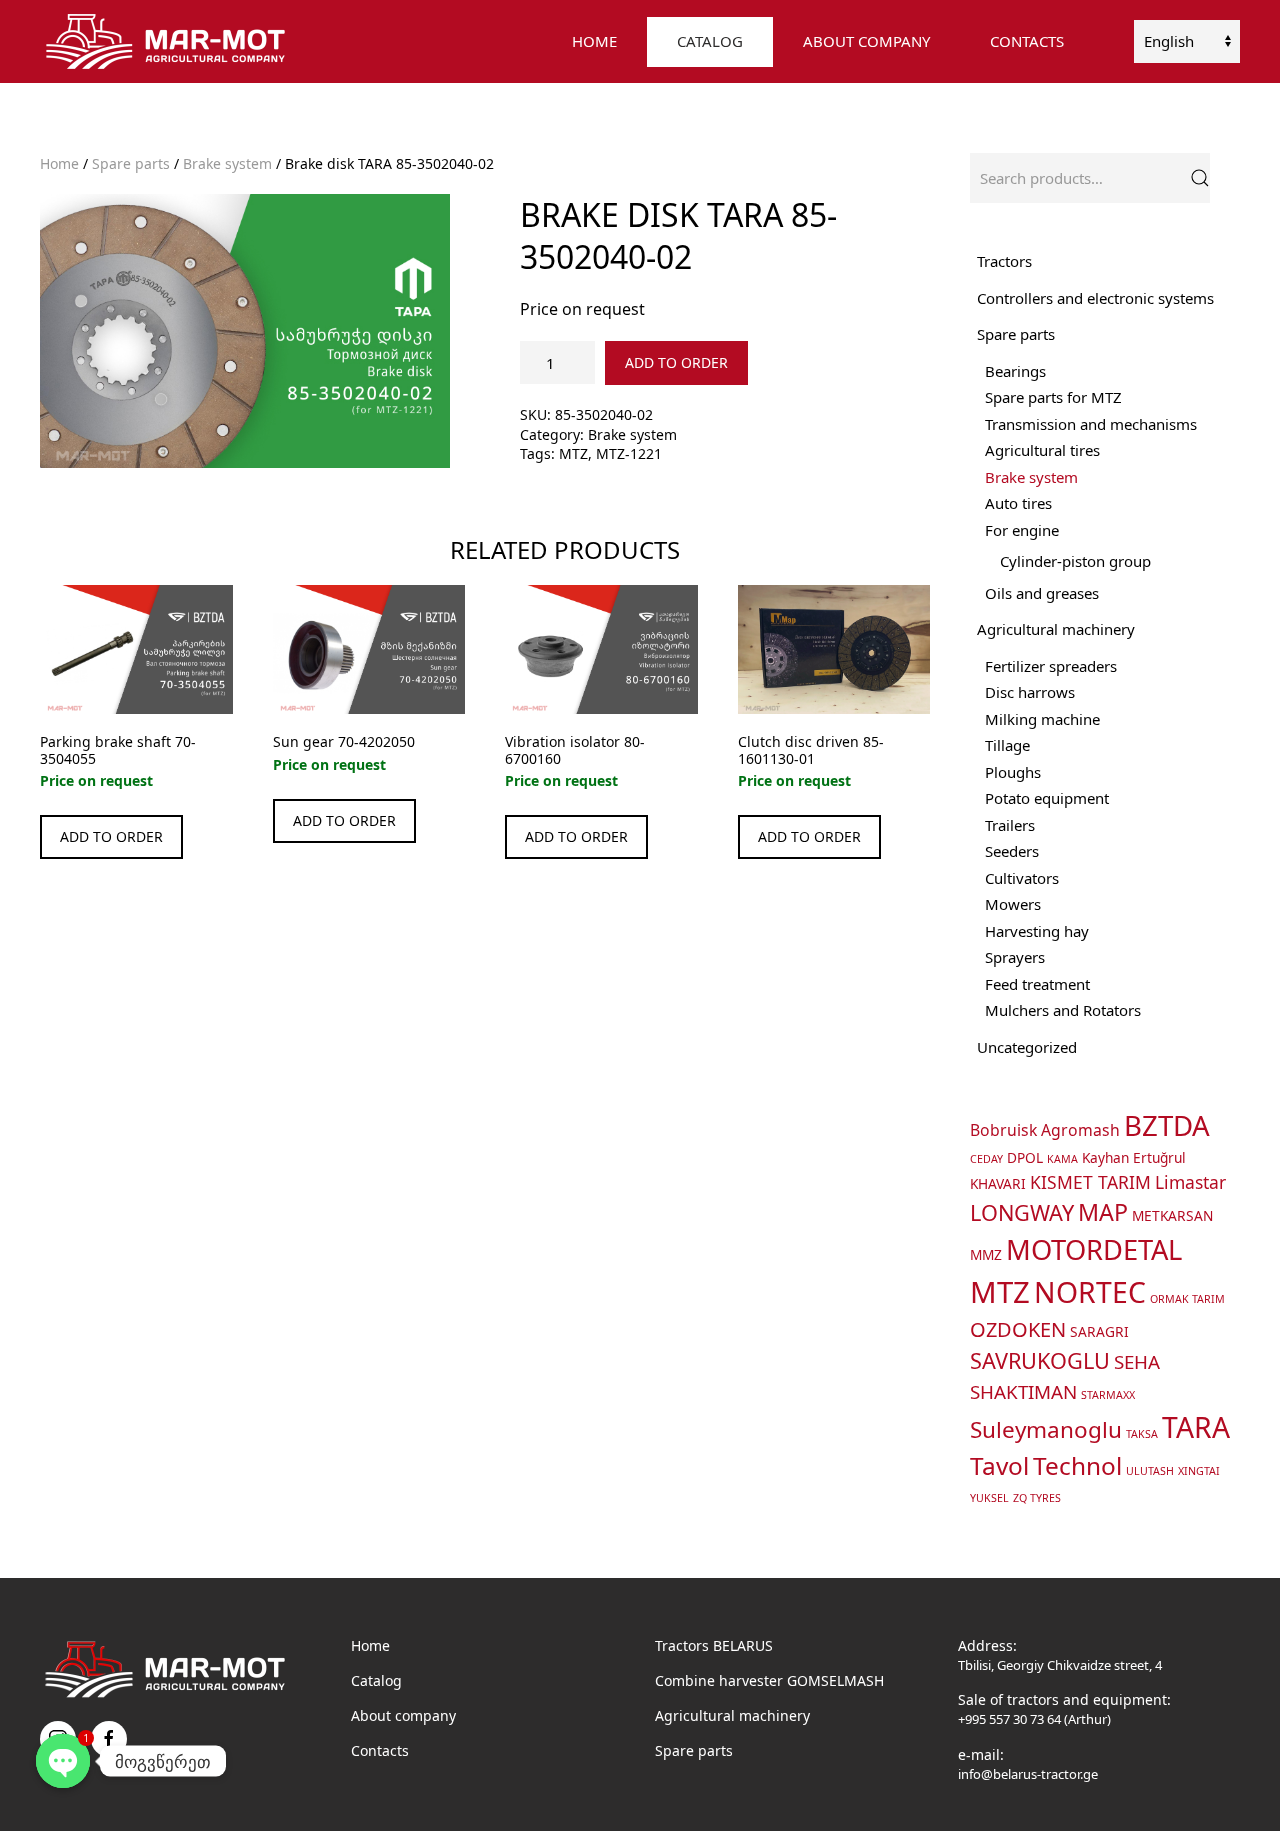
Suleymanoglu (1046, 1429)
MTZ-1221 (629, 453)
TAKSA (1142, 1434)
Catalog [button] (710, 41)
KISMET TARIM (1090, 1182)
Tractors (1004, 261)
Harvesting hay (1037, 931)
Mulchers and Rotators (1063, 1010)
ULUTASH (1150, 1471)
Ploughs (1013, 772)
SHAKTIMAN (1023, 1391)
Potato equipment (1047, 798)
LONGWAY (1022, 1212)
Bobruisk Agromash (1045, 1130)
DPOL (1025, 1157)
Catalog (376, 1680)
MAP (1103, 1212)
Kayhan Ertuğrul (1134, 1157)
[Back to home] (169, 41)
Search (1200, 178)
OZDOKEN (1018, 1329)
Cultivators (1022, 878)
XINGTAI (1199, 1471)
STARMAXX (1108, 1395)
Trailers (1010, 825)
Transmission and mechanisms (1091, 424)
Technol (1077, 1465)
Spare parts (131, 163)
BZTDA (1167, 1125)
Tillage (1007, 745)
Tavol (999, 1465)
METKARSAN (1172, 1215)
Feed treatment (1037, 984)
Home (594, 41)
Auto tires (1018, 503)
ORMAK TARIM (1187, 1299)
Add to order (676, 362)
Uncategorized (1027, 1047)
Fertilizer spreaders (1051, 666)
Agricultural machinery (1056, 629)
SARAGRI (1099, 1331)
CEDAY (986, 1159)
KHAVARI (998, 1183)
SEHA (1137, 1361)
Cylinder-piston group (1075, 561)
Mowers (1013, 904)
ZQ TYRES (1037, 1498)
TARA (1196, 1427)
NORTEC (1090, 1292)
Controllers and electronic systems (1095, 298)
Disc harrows (1030, 692)
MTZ (573, 453)
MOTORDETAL (1094, 1249)
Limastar (1190, 1182)
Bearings (1015, 371)
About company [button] (866, 41)
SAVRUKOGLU (1040, 1360)
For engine (1022, 530)
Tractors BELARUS (714, 1645)
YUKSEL (989, 1498)
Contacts (1027, 41)
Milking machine (1042, 719)
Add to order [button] (111, 836)
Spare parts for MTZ (1053, 397)
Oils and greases (1042, 593)
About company (403, 1715)
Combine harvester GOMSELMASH (769, 1680)
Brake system (227, 163)
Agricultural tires (1042, 450)
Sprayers (1015, 957)
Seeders (1012, 851)
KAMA (1062, 1159)
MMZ (986, 1254)
